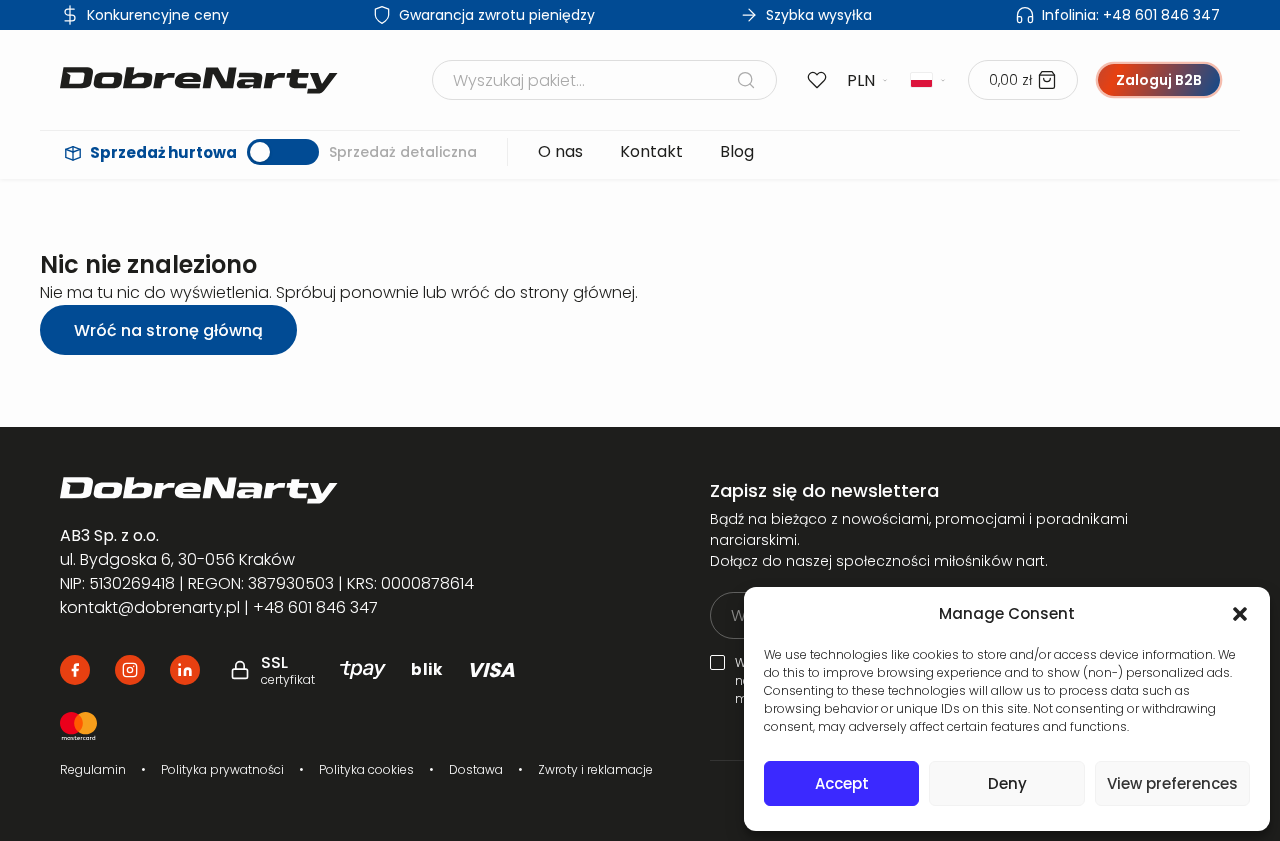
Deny (1007, 783)
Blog (737, 151)
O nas (560, 151)
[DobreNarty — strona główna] (296, 490)
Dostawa (476, 769)
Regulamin (93, 769)
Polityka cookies (366, 769)
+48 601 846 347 (1131, 15)
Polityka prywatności (222, 769)
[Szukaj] (746, 80)
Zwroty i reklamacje (595, 769)
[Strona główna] (199, 80)
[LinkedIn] (185, 670)
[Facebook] (75, 670)
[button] (1240, 614)
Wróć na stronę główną (168, 330)
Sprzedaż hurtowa (163, 152)
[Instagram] (130, 670)
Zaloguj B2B (1159, 80)
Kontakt (651, 151)
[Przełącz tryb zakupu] (283, 152)
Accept (842, 783)
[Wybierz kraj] (929, 80)
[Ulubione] (817, 80)
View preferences (1172, 783)
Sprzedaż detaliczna (403, 152)
